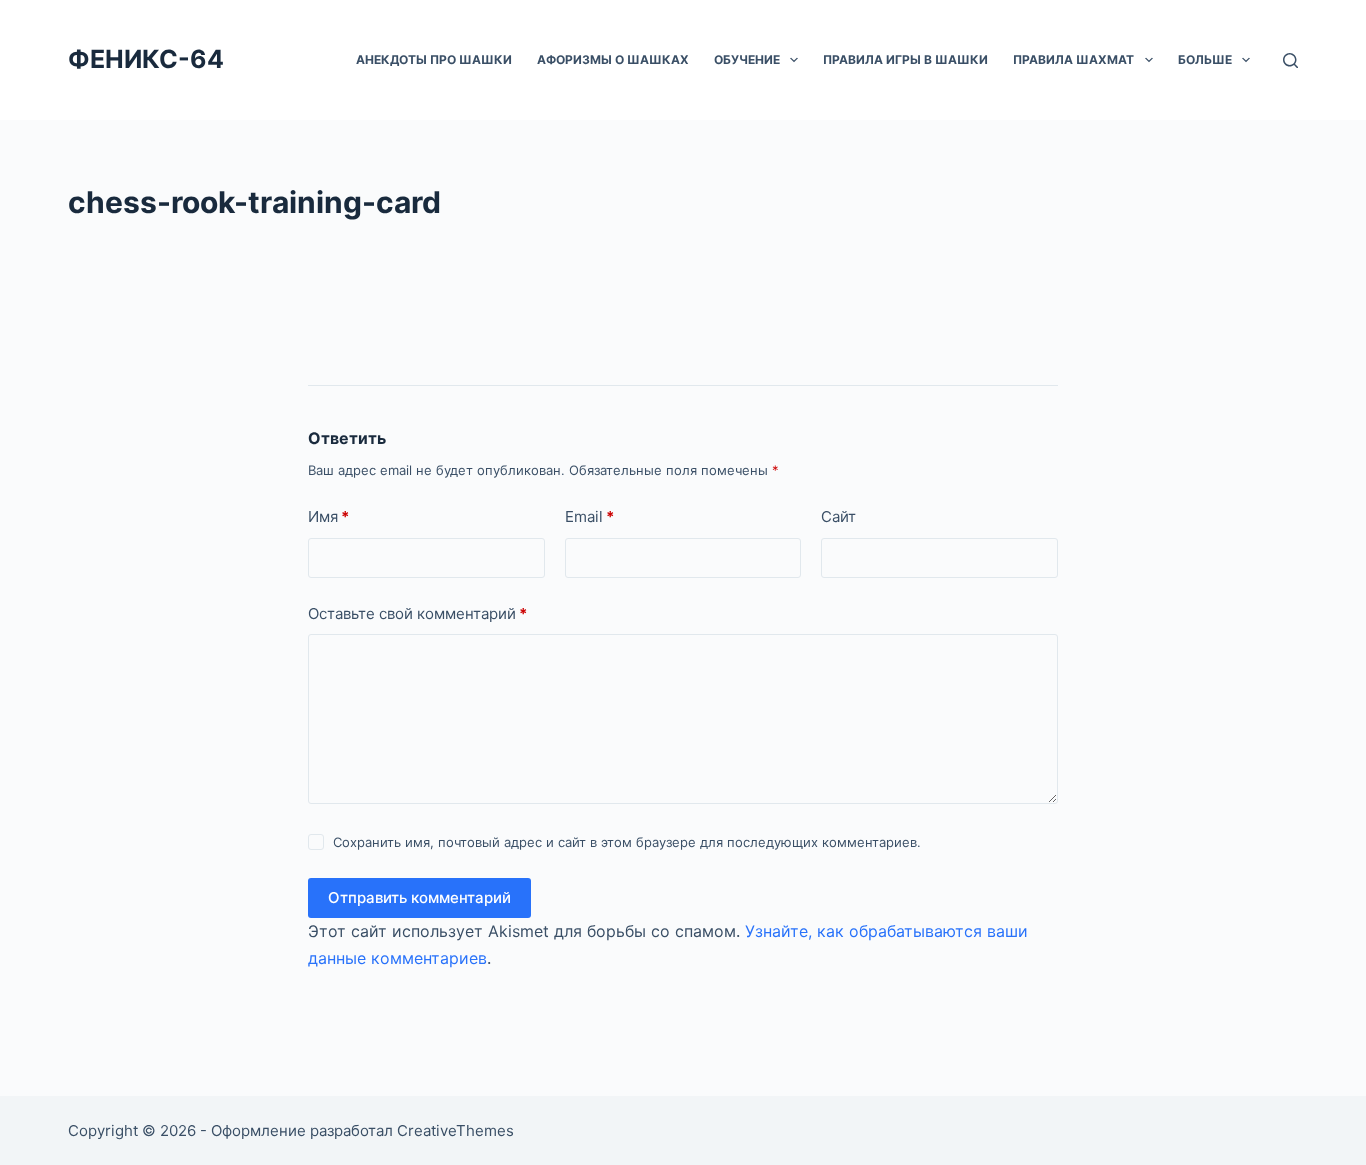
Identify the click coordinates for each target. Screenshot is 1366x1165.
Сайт (838, 516)
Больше (1205, 59)
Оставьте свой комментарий (417, 613)
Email (589, 516)
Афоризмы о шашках (613, 59)
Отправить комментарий (419, 897)
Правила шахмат (1073, 59)
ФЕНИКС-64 (146, 59)
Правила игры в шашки (905, 59)
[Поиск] (1290, 60)
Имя (328, 516)
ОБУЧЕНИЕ (747, 59)
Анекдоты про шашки (434, 59)
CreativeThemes (455, 1130)
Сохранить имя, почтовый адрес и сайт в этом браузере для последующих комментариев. (627, 842)
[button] (794, 60)
